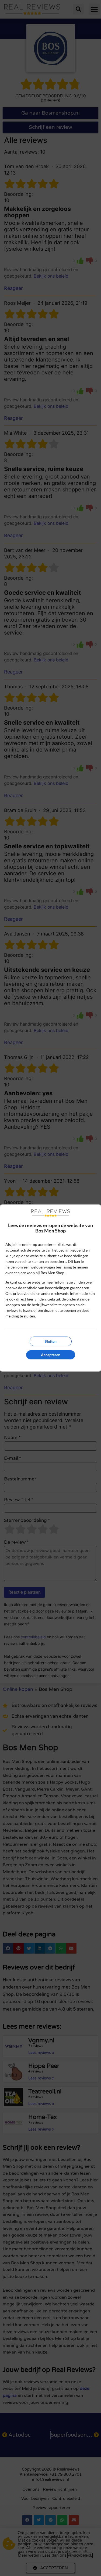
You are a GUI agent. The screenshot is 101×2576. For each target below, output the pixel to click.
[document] (50, 1288)
